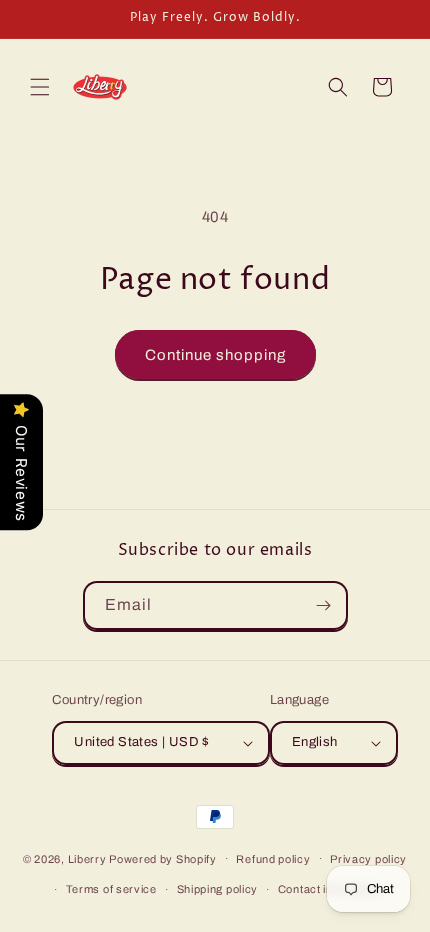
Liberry (87, 858)
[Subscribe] (324, 605)
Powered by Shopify (163, 858)
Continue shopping (215, 355)
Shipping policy (218, 889)
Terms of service (111, 889)
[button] (40, 87)
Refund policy (273, 859)
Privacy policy (368, 859)
